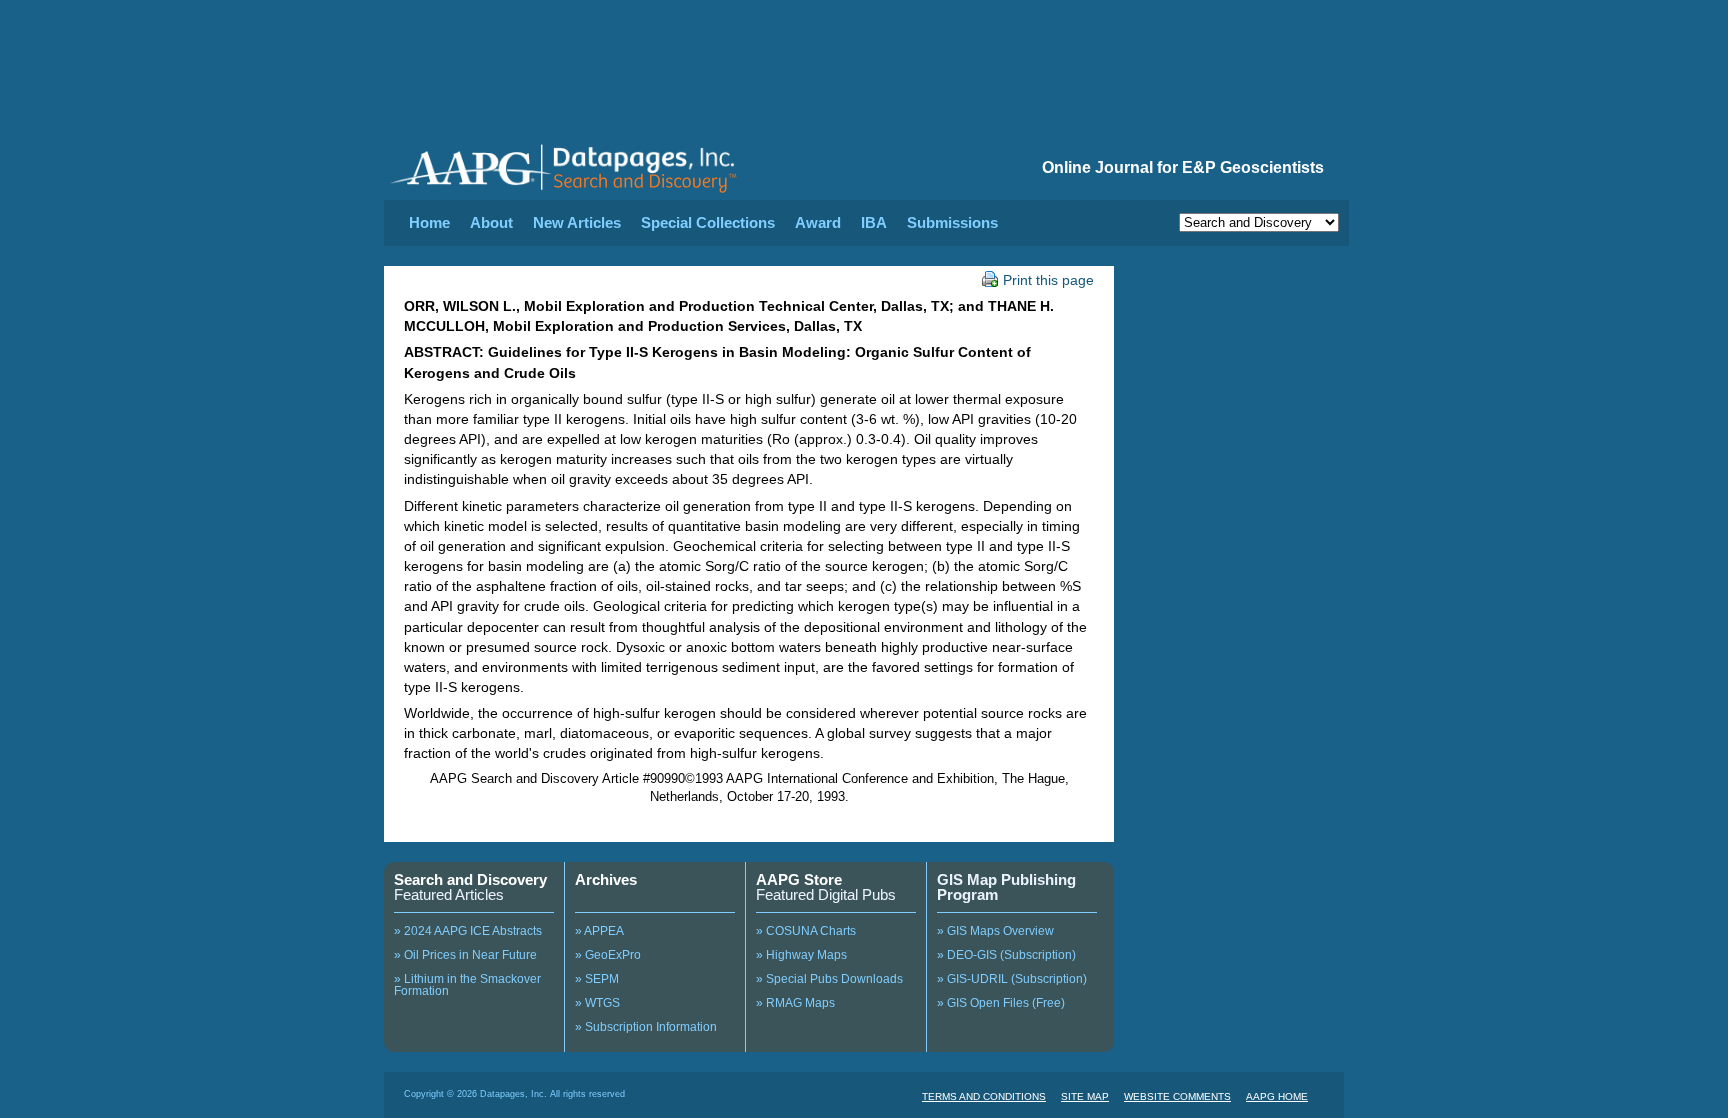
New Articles (577, 222)
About (491, 222)
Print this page (1048, 280)
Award (818, 222)
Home (429, 222)
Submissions (952, 222)
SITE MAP (1085, 1096)
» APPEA (599, 931)
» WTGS (597, 1003)
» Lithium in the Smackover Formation (467, 985)
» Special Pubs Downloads (829, 979)
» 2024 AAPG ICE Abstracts (468, 931)
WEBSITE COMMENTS (1177, 1096)
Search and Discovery (470, 879)
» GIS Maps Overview (995, 931)
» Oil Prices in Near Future (465, 955)
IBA (874, 222)
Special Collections (708, 222)
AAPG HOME (1277, 1096)
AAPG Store (799, 879)
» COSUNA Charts (806, 931)
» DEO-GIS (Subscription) (1006, 955)
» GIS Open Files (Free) (1001, 1003)
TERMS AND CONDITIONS (984, 1096)
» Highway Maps (801, 955)
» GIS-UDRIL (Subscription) (1012, 979)
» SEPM (597, 979)
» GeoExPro (608, 955)
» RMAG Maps (795, 1003)
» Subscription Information (646, 1027)
